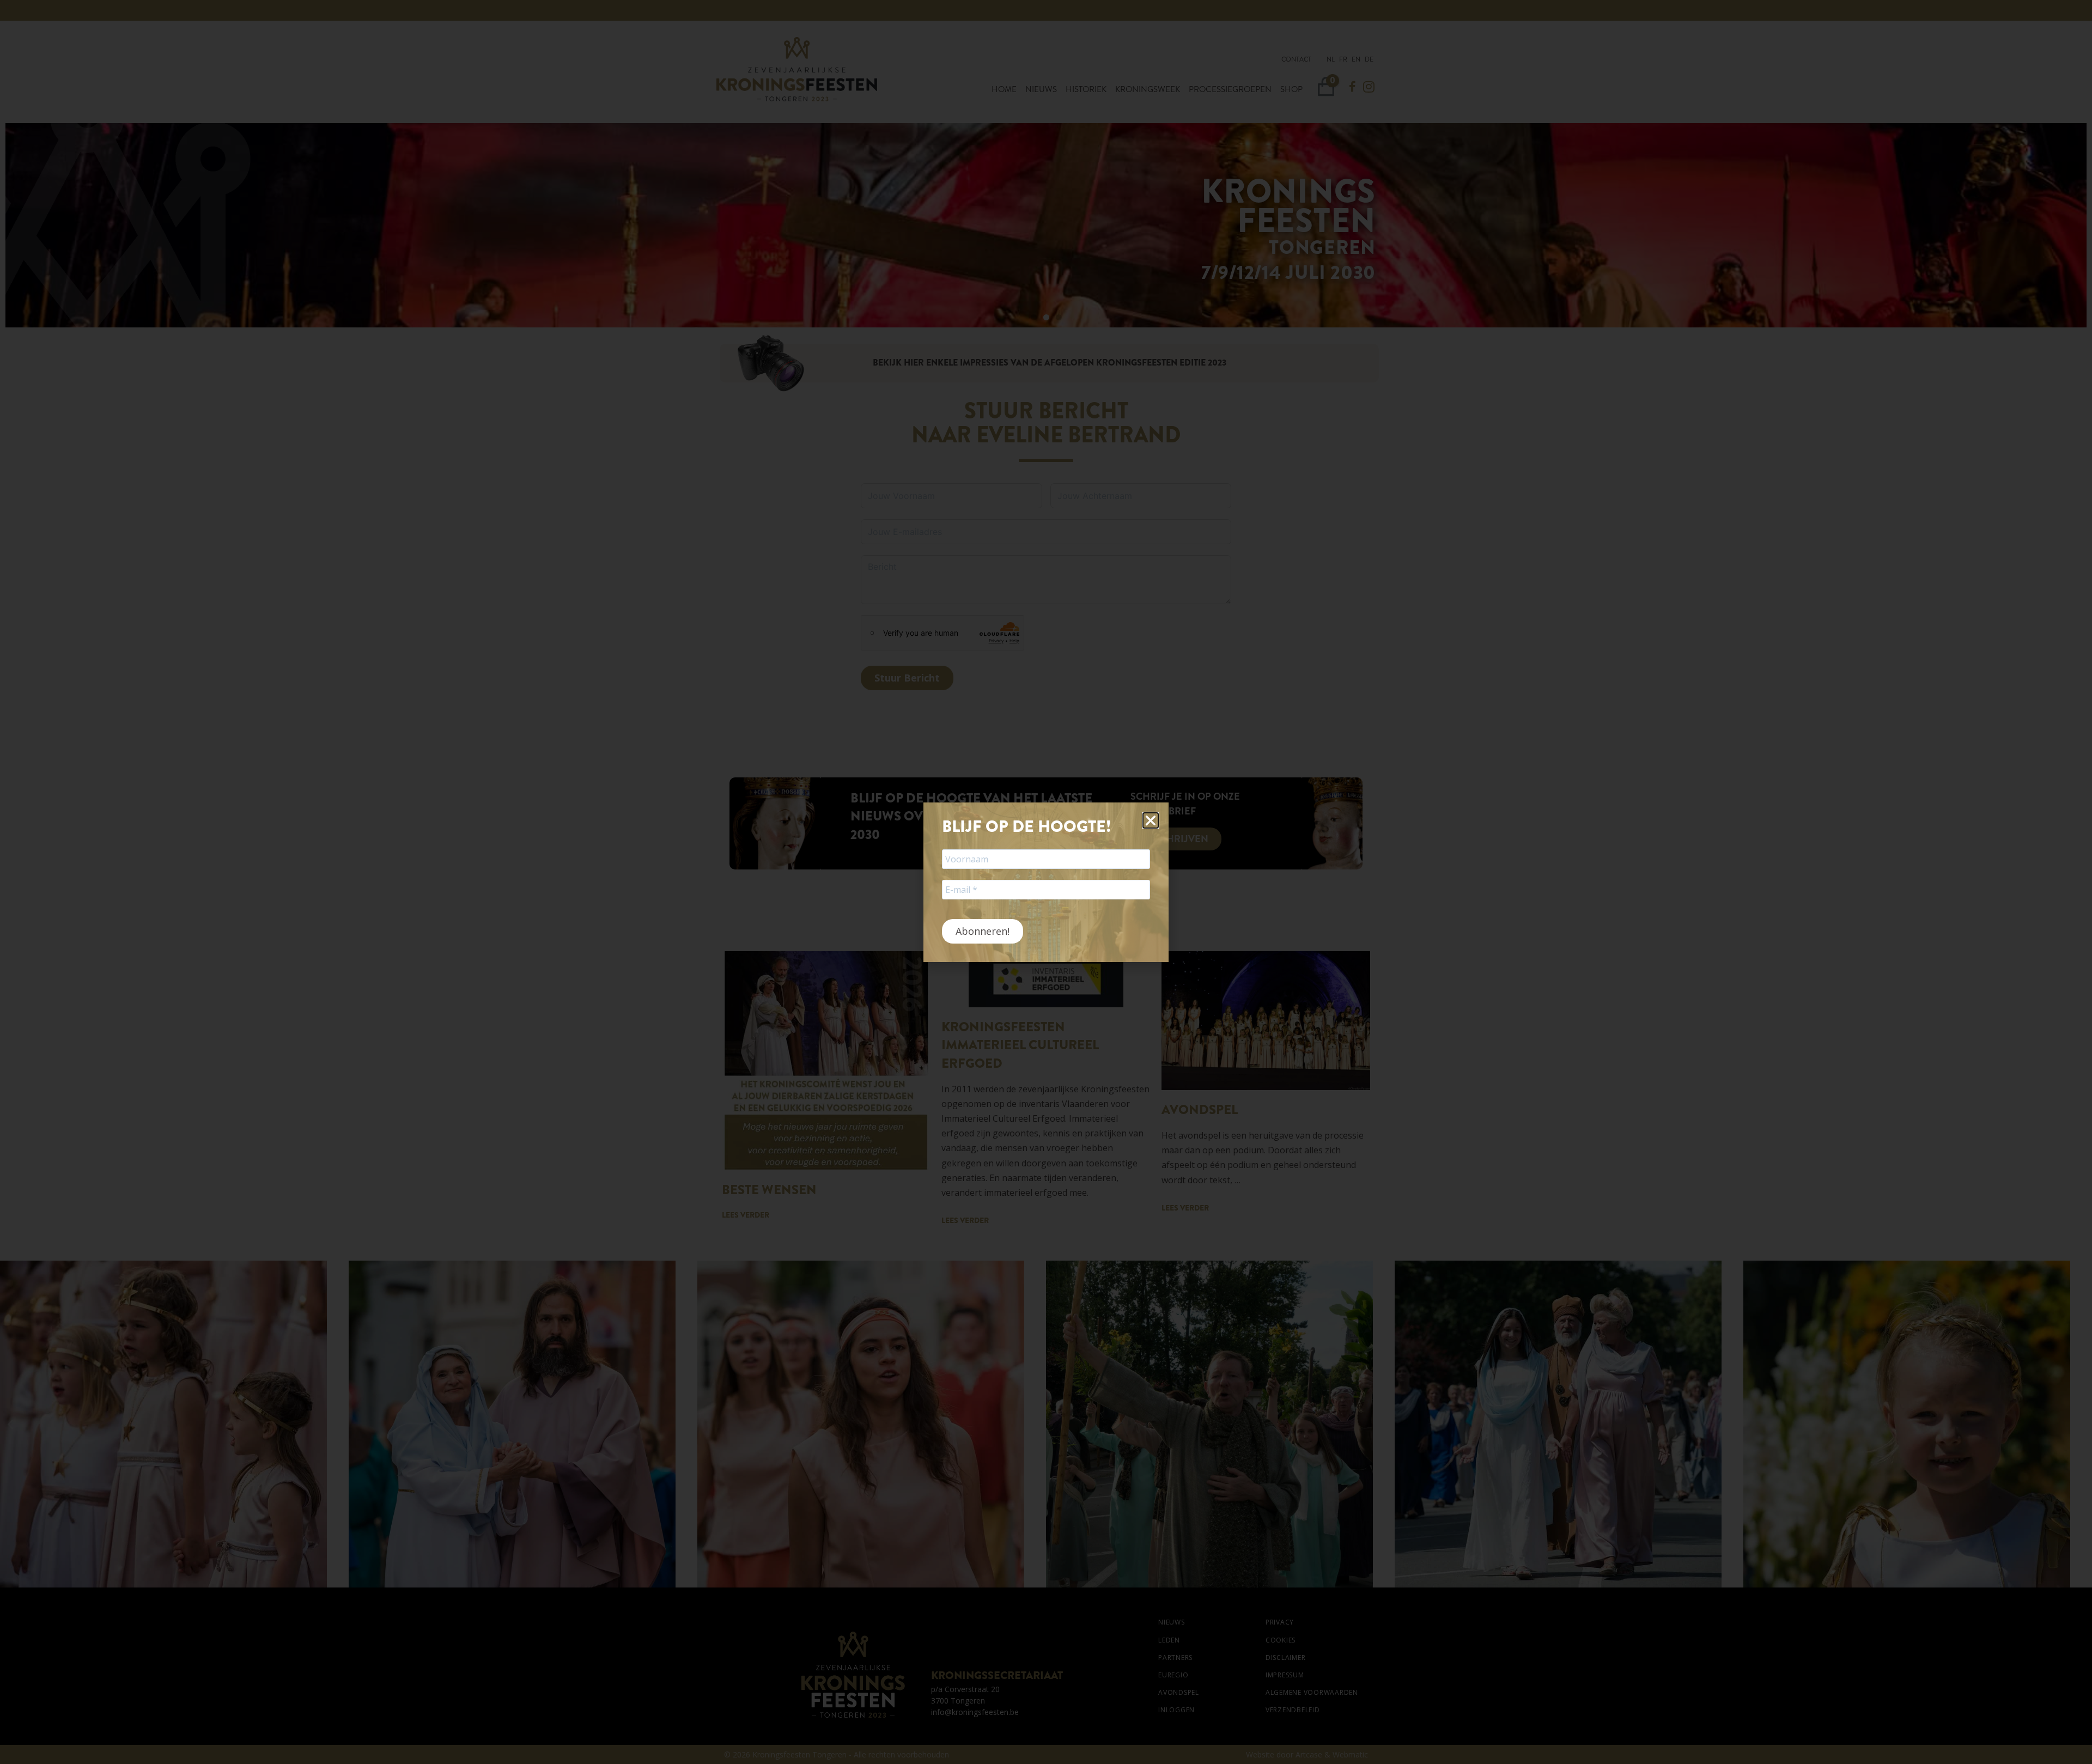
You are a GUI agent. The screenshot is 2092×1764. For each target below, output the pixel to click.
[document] (1046, 882)
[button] (1151, 820)
